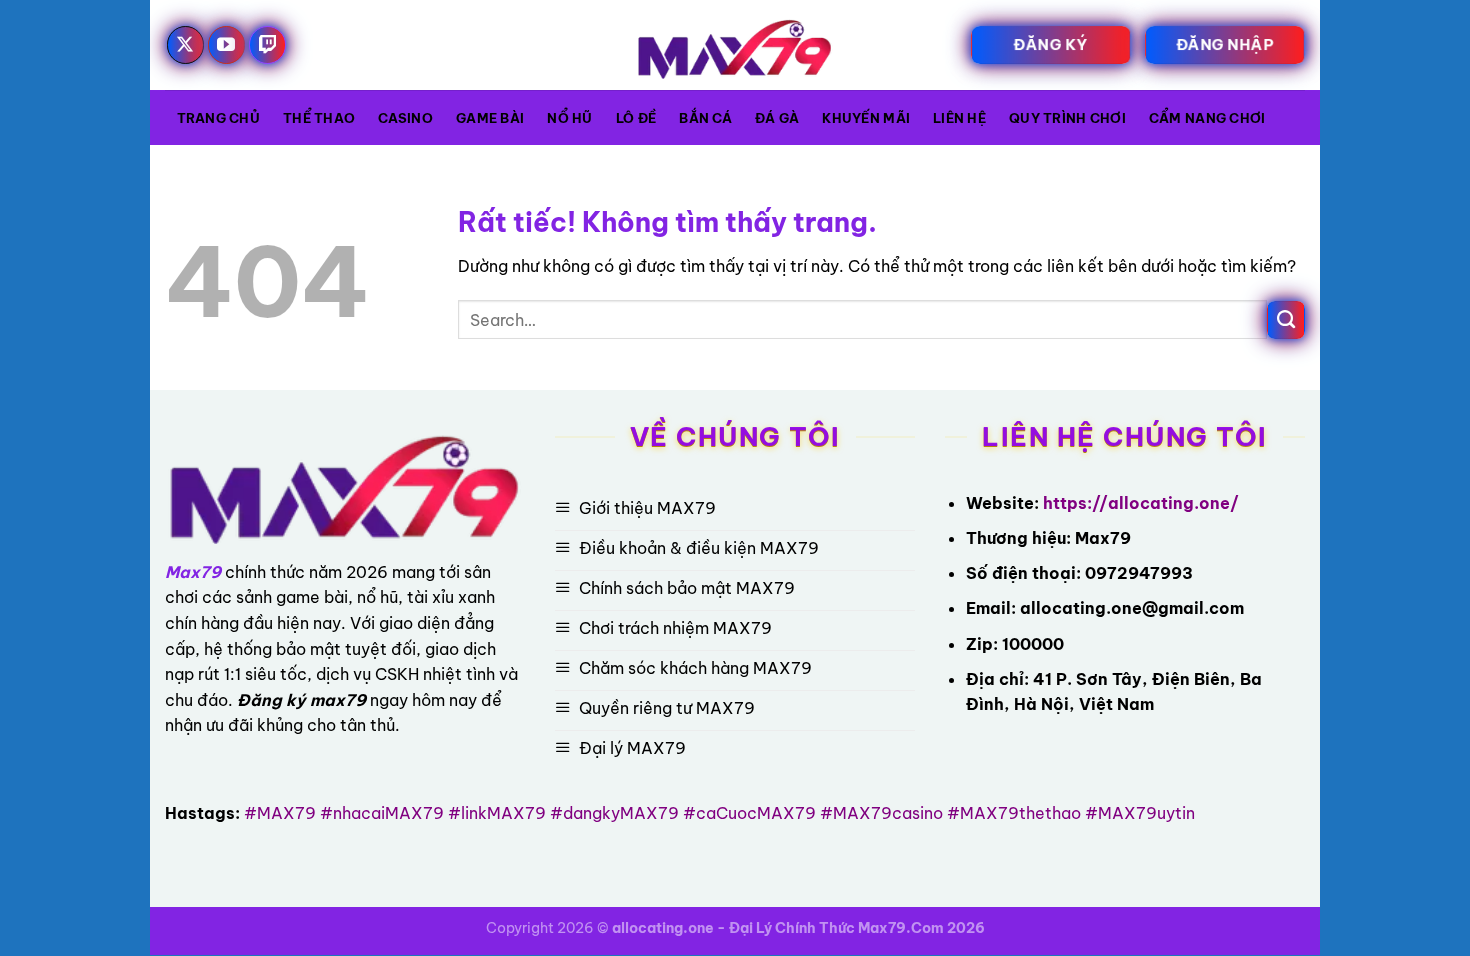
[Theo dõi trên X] (186, 45)
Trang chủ (218, 118)
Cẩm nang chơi (1207, 118)
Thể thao (319, 118)
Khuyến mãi (866, 118)
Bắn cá (705, 118)
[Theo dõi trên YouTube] (227, 45)
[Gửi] (1286, 320)
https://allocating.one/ (1141, 503)
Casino (405, 118)
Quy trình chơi (1067, 118)
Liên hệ (959, 118)
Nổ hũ (569, 118)
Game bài (490, 118)
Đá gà (777, 118)
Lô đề (636, 118)
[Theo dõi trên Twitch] (268, 45)
